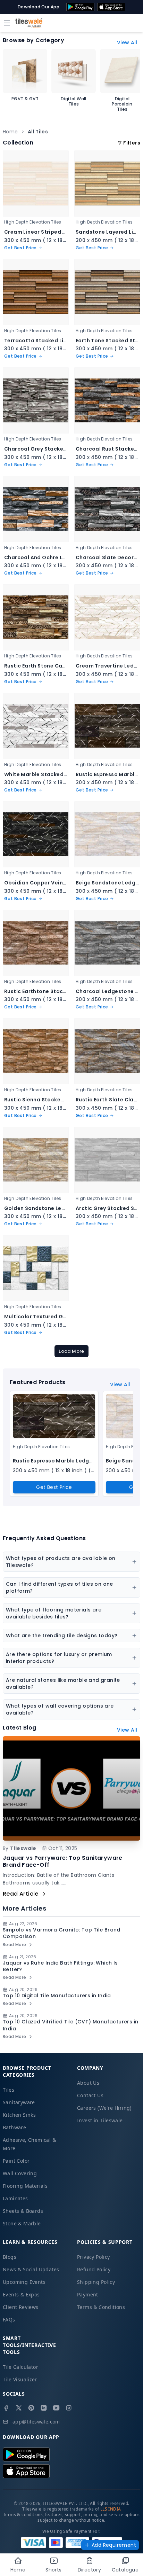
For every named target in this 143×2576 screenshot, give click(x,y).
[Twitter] (19, 2408)
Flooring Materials (25, 2186)
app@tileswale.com (36, 2422)
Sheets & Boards (23, 2211)
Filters (132, 143)
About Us (88, 2083)
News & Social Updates (31, 2269)
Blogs (10, 2257)
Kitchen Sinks (19, 2115)
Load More (71, 1351)
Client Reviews (21, 2307)
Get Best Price (54, 1487)
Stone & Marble (22, 2223)
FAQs (9, 2320)
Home (10, 132)
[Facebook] (6, 2408)
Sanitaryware (19, 2102)
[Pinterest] (31, 2408)
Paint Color (16, 2161)
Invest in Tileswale (100, 2120)
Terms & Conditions (101, 2307)
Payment (88, 2294)
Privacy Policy (94, 2257)
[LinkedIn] (44, 2408)
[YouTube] (56, 2408)
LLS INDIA (111, 2509)
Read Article (21, 1894)
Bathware (14, 2127)
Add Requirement (114, 2545)
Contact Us (90, 2095)
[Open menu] (7, 23)
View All (127, 42)
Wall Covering (20, 2173)
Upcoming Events (24, 2282)
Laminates (15, 2198)
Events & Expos (21, 2294)
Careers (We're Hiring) (104, 2108)
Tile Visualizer (20, 2379)
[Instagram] (69, 2408)
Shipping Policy (96, 2282)
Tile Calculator (20, 2367)
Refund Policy (94, 2269)
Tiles (9, 2090)
